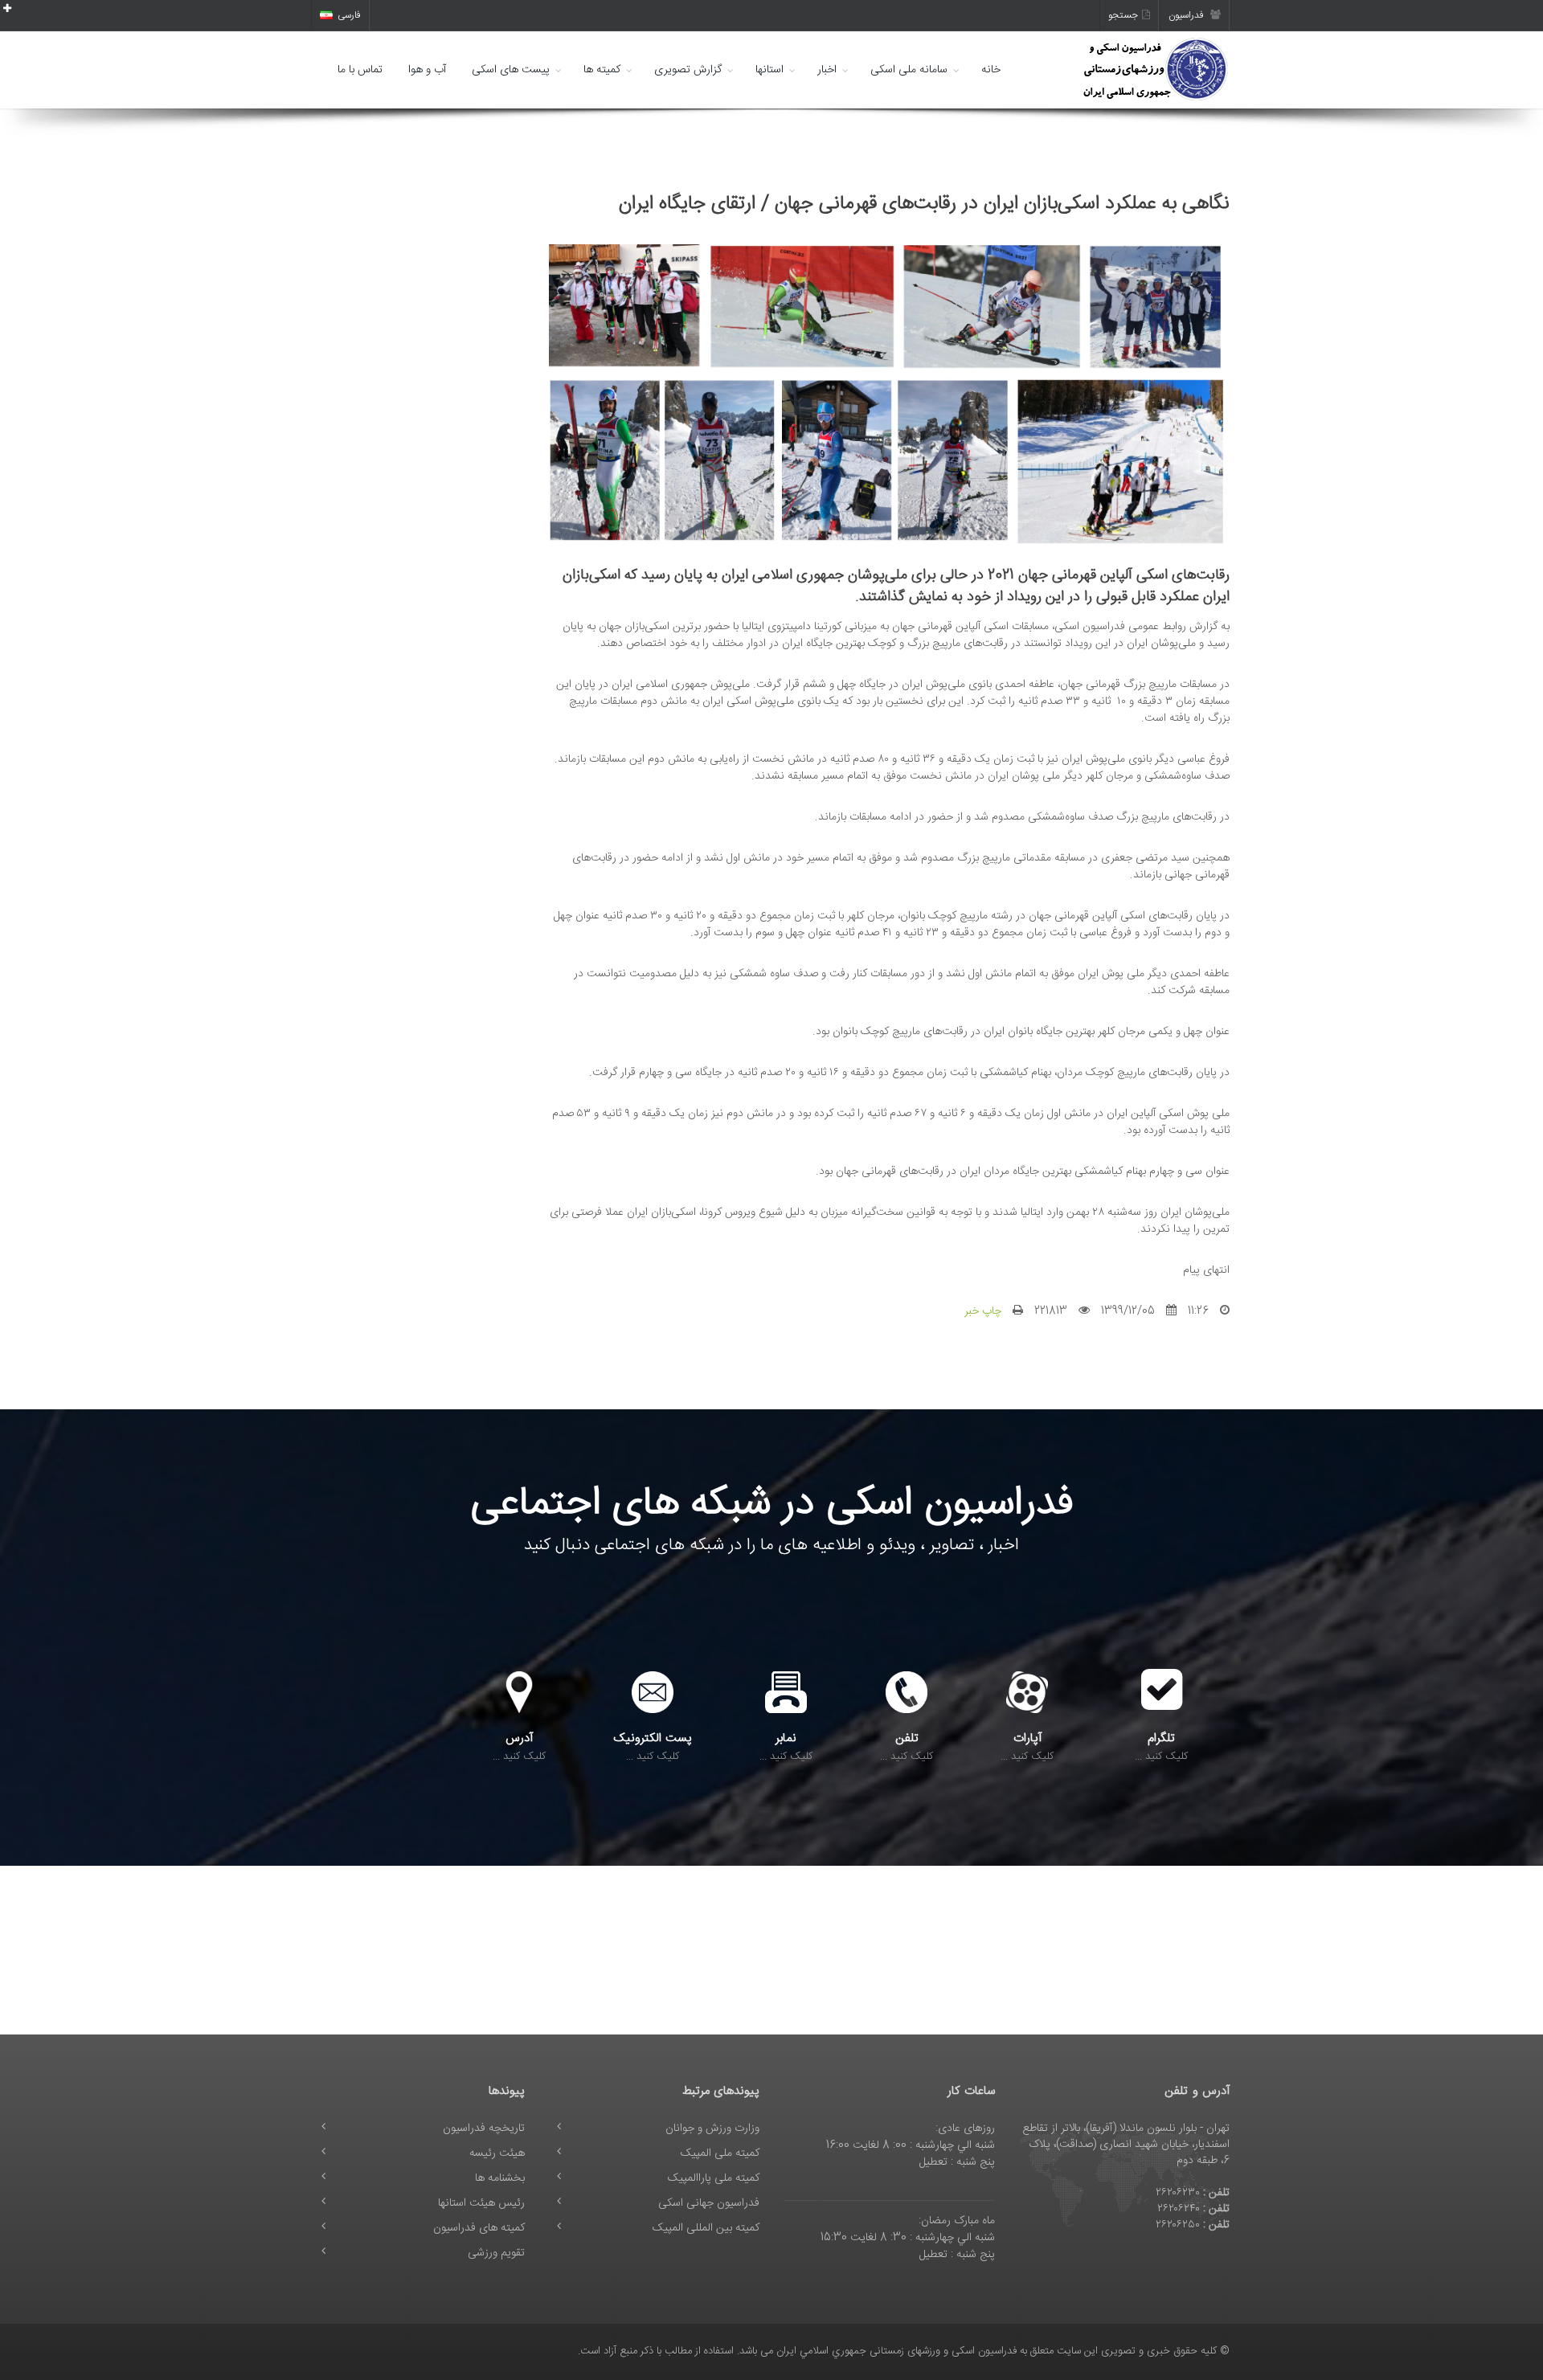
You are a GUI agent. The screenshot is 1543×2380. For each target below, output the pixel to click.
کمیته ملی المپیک (720, 2153)
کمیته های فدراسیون (479, 2228)
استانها (769, 70)
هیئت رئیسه (497, 2153)
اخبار (827, 70)
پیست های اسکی (511, 70)
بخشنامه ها (500, 2178)
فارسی (349, 15)
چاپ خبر (983, 1311)
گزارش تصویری (688, 70)
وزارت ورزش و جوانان (712, 2129)
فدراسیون (1187, 15)
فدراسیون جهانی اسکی (709, 2203)
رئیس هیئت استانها (481, 2203)
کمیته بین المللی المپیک (706, 2228)
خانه (991, 70)
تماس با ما (360, 70)
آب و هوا (427, 70)
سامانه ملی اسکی (909, 70)
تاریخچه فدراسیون (484, 2129)
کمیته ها (602, 70)
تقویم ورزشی (496, 2253)
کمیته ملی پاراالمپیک (714, 2178)
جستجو (1123, 15)
